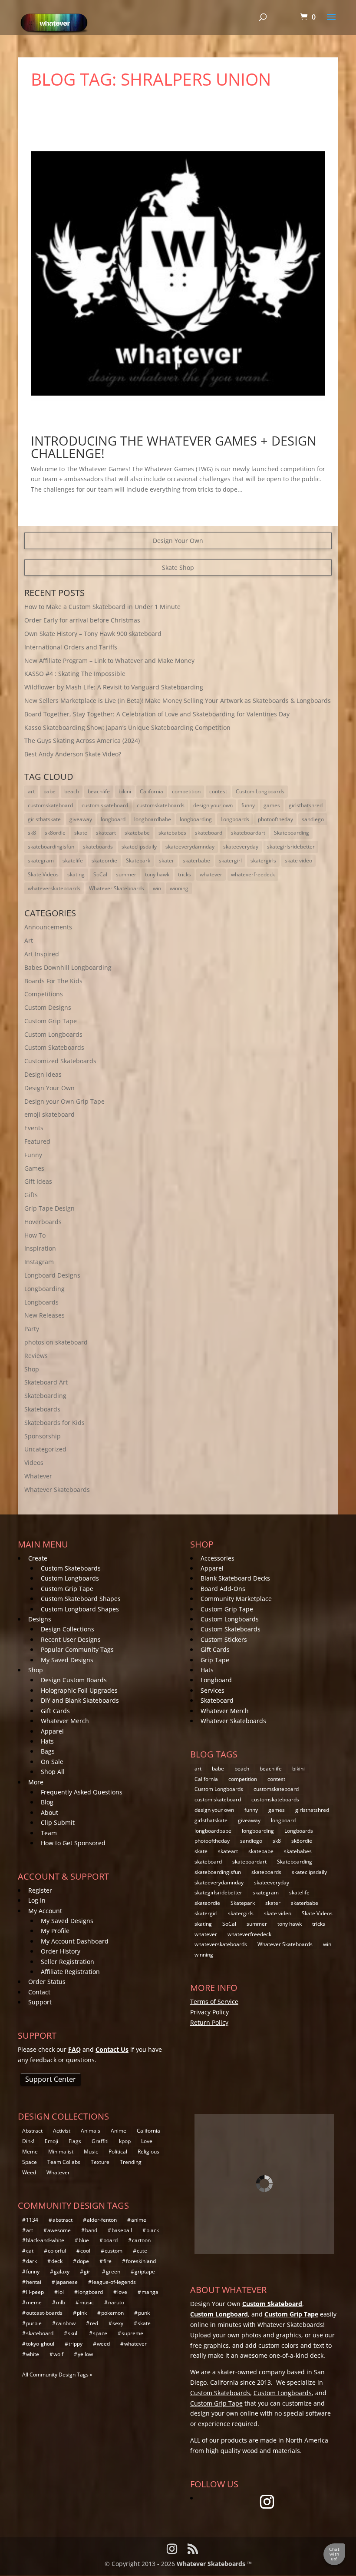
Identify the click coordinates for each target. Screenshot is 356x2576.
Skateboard (217, 1700)
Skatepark (138, 860)
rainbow (66, 2323)
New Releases (44, 1315)
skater (166, 860)
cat (30, 2251)
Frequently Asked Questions (82, 1792)
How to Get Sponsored (73, 1843)
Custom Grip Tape (51, 1021)
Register (40, 1890)
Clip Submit (58, 1822)
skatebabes (172, 833)
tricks (185, 874)
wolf (58, 2354)
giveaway (81, 819)
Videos (34, 1463)
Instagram (39, 1262)
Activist (62, 2131)
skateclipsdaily (139, 847)
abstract (63, 2220)
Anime (119, 2131)
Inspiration (40, 1248)
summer (126, 874)
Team (49, 1833)
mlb (61, 2302)
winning (179, 888)
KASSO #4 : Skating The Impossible (75, 674)
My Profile (55, 1931)
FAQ (74, 2049)
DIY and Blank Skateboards (80, 1700)
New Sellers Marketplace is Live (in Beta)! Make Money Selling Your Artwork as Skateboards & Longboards (178, 701)
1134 (32, 2220)
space (100, 2333)
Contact (39, 1992)
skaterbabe (196, 860)
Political (118, 2152)
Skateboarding (292, 833)
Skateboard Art (46, 1382)
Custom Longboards (260, 791)
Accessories (218, 1558)
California (152, 791)
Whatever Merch (65, 1721)
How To (35, 1235)
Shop (32, 1369)
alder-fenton (102, 2220)
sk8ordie (55, 833)
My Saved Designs (67, 1660)
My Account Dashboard (75, 1941)
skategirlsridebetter (291, 847)
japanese (67, 2282)
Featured (37, 1141)
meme (34, 2302)
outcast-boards (44, 2313)
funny (248, 805)
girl (88, 2271)
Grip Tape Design (49, 1208)
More (36, 1782)
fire (107, 2261)
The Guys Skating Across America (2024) (82, 741)
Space (30, 2162)
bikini (125, 791)
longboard (113, 819)
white (33, 2354)
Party (32, 1329)
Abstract (32, 2131)
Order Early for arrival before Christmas (82, 620)
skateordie (104, 860)
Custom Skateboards (54, 1047)
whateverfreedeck (253, 874)
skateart (106, 833)
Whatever (38, 1476)
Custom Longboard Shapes (80, 1609)
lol (61, 2292)
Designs (40, 1619)
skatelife (73, 860)
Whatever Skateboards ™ (214, 2564)
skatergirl (230, 860)
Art (29, 940)
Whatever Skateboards (117, 888)
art (31, 791)
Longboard (216, 1680)
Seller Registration (68, 1962)
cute (142, 2251)
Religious (148, 2152)
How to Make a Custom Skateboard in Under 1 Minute (102, 607)
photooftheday (275, 819)
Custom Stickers (224, 1639)
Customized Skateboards (60, 1061)
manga (150, 2292)
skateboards (98, 847)
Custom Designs (48, 1007)
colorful (57, 2251)
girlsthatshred (306, 805)
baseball (122, 2230)
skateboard (209, 833)
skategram (41, 860)
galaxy (62, 2271)
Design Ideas (43, 1074)
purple (34, 2323)
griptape (145, 2271)
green (113, 2271)
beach (72, 791)
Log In (37, 1900)
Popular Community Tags (77, 1649)
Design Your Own (178, 541)
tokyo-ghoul (40, 2344)
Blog (47, 1802)
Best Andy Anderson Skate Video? (73, 754)
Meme (30, 2152)
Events (34, 1128)
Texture (100, 2162)
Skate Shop (178, 567)
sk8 (32, 833)
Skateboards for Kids (54, 1423)
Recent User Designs (71, 1639)
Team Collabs (64, 2162)
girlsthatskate (44, 819)
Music (91, 2152)
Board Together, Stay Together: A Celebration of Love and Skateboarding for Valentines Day (157, 714)
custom (114, 2251)
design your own (213, 805)
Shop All (53, 1772)
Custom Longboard (219, 2314)
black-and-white (45, 2240)
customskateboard (50, 805)
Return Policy (209, 2022)
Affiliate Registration (70, 1972)
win (157, 888)
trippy (76, 2344)
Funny (33, 1155)
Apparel (52, 1731)
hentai (34, 2282)
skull (73, 2333)
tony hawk (157, 874)
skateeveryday (241, 847)
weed (103, 2344)
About (49, 1812)
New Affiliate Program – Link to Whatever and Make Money (109, 661)
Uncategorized (45, 1449)
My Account (45, 1911)
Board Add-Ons (223, 1589)
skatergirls (263, 860)
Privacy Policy (209, 2012)
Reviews (36, 1356)
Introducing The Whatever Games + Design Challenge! (174, 447)
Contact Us (112, 2049)
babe (49, 791)
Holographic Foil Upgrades (79, 1690)
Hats (47, 1741)
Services (213, 1690)
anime (139, 2220)
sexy (118, 2323)
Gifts (31, 1195)
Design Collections (68, 1629)
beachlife (99, 791)
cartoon (141, 2240)
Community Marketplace (236, 1599)
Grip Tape (215, 1660)
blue (84, 2240)
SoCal (100, 874)
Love (147, 2141)
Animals (91, 2131)
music (87, 2302)
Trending (131, 2162)
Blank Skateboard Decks (235, 1578)
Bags (48, 1751)
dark (31, 2261)
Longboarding (44, 1289)
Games (34, 1168)
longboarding (196, 819)
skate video (298, 860)
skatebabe (137, 833)
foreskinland (141, 2261)
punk (144, 2313)
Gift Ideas (38, 1181)
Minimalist (61, 2152)
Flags (75, 2141)
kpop (125, 2141)
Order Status (47, 1982)
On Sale (52, 1762)
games (272, 805)
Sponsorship (43, 1436)
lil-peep (35, 2292)
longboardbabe (153, 819)
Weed (29, 2172)
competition (186, 791)
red (94, 2323)
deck (57, 2261)
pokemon (112, 2313)
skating (76, 874)
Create (38, 1558)
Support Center (51, 2079)
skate (81, 833)
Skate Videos (43, 874)
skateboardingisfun (51, 847)
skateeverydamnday (190, 847)
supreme (132, 2333)
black (153, 2230)
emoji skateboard (49, 1114)
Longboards (235, 819)
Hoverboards (43, 1222)
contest (218, 791)
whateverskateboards (54, 888)
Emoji (51, 2141)
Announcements (48, 927)
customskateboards (161, 805)
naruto (116, 2302)
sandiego (313, 819)
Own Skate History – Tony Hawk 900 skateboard (93, 634)
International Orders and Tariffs (71, 647)
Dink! (28, 2141)
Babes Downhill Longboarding (68, 967)
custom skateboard (105, 805)
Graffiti (100, 2141)
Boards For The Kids (53, 981)
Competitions (44, 994)
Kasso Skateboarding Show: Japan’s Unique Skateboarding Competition (127, 727)
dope (83, 2261)
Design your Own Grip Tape (64, 1101)
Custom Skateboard (272, 2304)
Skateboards (42, 1409)
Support (40, 2002)
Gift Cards (55, 1711)
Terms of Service (214, 2002)
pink (82, 2313)
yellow (85, 2354)
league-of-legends (114, 2282)
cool (85, 2251)
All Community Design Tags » (57, 2375)
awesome (59, 2230)
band (91, 2230)
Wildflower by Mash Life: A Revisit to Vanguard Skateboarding (114, 687)
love (122, 2292)
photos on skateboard (56, 1342)
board (110, 2240)
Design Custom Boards (74, 1680)
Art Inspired (42, 954)
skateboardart (248, 833)
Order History (61, 1951)
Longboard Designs (52, 1275)
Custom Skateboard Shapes (81, 1599)
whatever (211, 874)
